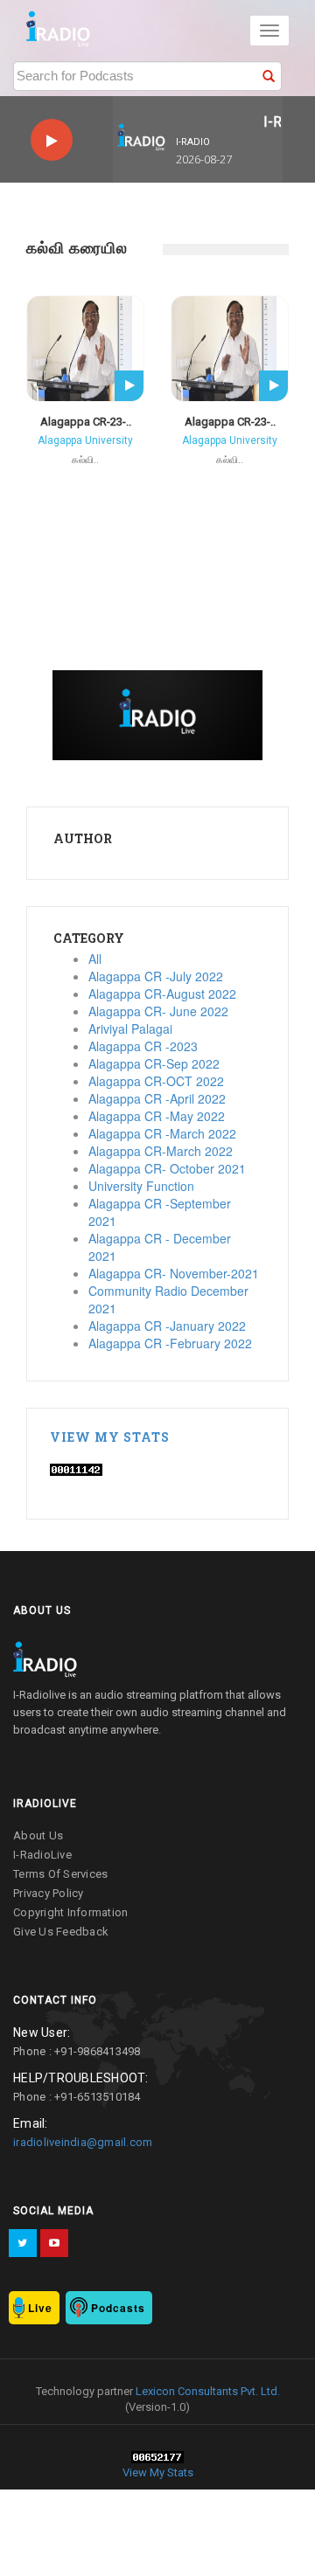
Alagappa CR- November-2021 (174, 1273)
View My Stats (110, 1437)
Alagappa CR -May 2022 (157, 1116)
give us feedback (61, 1932)
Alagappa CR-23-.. (86, 422)
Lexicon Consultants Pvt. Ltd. (206, 2391)
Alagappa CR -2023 (143, 1046)
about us (38, 1835)
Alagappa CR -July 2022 (156, 976)
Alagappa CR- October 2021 (167, 1168)
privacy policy (49, 1893)
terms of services (60, 1874)
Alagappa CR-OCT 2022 (156, 1081)
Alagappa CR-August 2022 (162, 994)
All (95, 959)
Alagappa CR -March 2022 (162, 1133)
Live (40, 2308)
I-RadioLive (42, 1855)
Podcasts (118, 2308)
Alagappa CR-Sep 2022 (154, 1063)
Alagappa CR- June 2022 (158, 1011)
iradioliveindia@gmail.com (83, 2142)
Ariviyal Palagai (130, 1028)
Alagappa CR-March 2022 (161, 1151)
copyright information (70, 1912)
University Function (141, 1186)
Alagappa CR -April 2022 (157, 1098)
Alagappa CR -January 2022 (167, 1326)
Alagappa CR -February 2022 (170, 1343)
